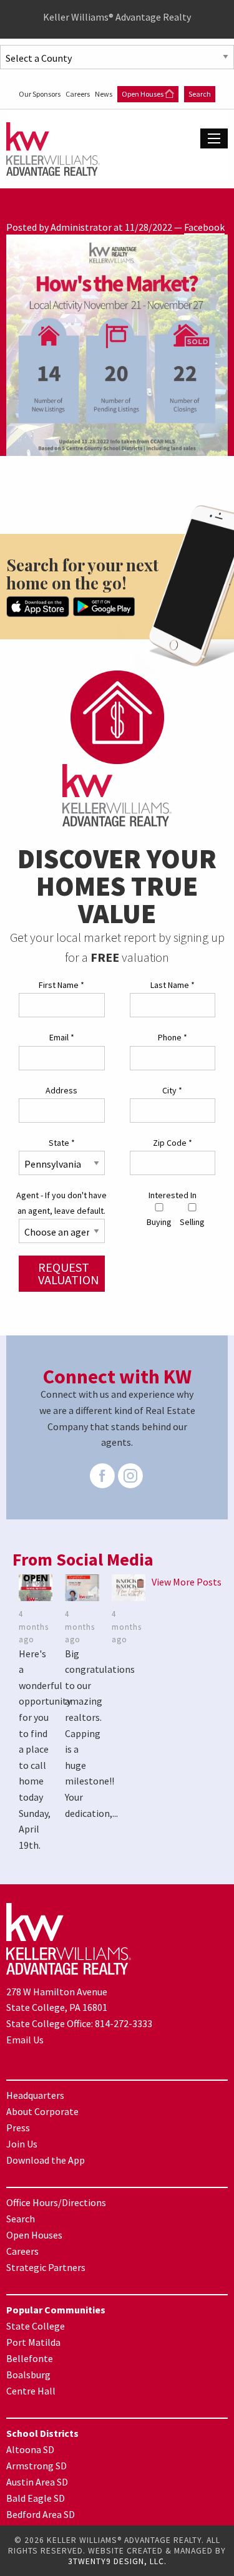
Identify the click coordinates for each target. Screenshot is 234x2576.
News (104, 94)
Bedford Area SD (41, 2514)
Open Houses (143, 94)
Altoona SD (30, 2449)
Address (61, 1090)
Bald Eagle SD (36, 2498)
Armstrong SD (37, 2466)
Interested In (173, 1195)
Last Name (173, 985)
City (172, 1090)
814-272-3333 (124, 2023)
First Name (61, 985)
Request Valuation (69, 1273)
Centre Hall (31, 2391)
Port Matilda (33, 2342)
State (62, 1143)
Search (200, 94)
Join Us (22, 2144)
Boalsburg (28, 2375)
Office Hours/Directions (56, 2202)
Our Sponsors (40, 94)
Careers (78, 94)
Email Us (25, 2040)
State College (36, 2326)
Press (18, 2128)
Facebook (204, 227)
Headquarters (35, 2095)
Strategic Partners (46, 2267)
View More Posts (187, 1582)
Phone (173, 1037)
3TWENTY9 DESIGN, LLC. (117, 2561)
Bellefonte (30, 2358)
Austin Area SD (37, 2482)
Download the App (46, 2160)
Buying (159, 1222)
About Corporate (42, 2111)
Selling (192, 1222)
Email (62, 1037)
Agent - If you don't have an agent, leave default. (61, 1203)
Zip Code (173, 1143)
